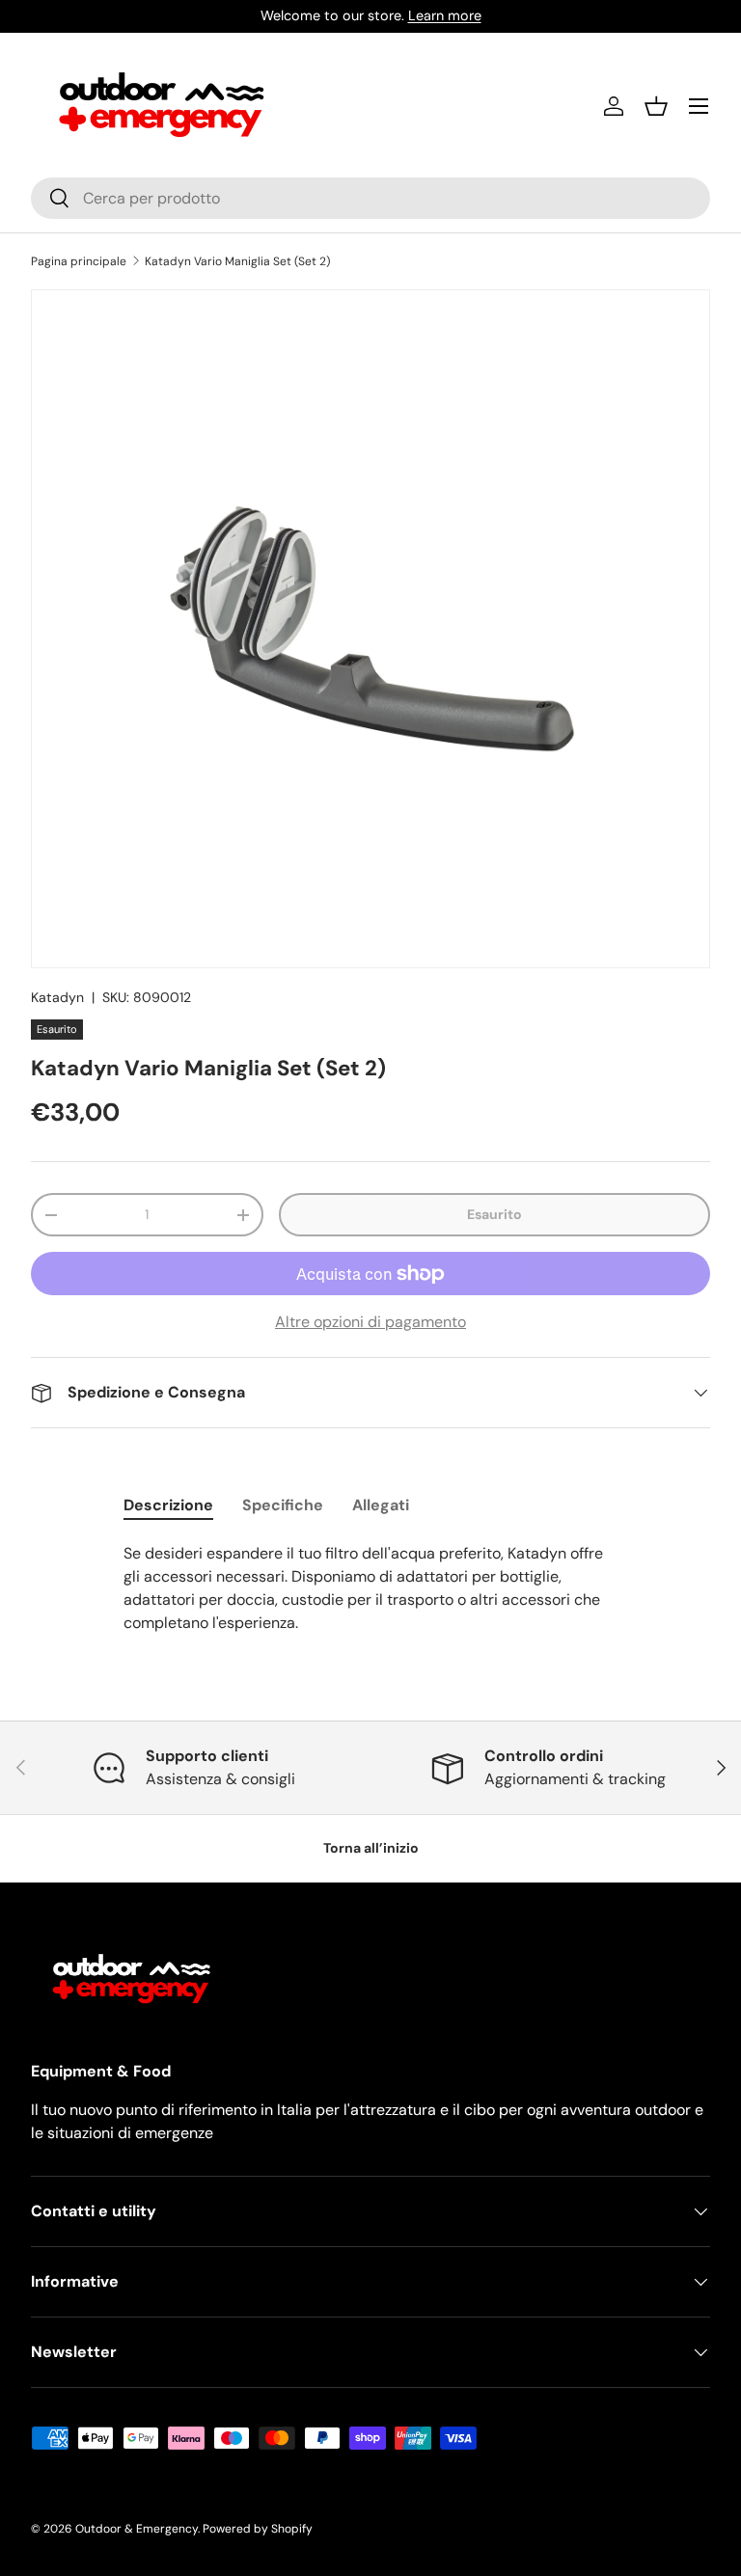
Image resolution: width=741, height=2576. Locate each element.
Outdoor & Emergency (137, 2529)
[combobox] (370, 198)
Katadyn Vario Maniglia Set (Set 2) (237, 261)
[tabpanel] (370, 1588)
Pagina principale (79, 261)
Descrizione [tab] (168, 1505)
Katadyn (57, 997)
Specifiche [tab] (283, 1505)
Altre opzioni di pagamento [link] (370, 1322)
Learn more (445, 15)
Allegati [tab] (381, 1505)
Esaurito (494, 1214)
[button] (656, 106)
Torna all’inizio (371, 1848)
